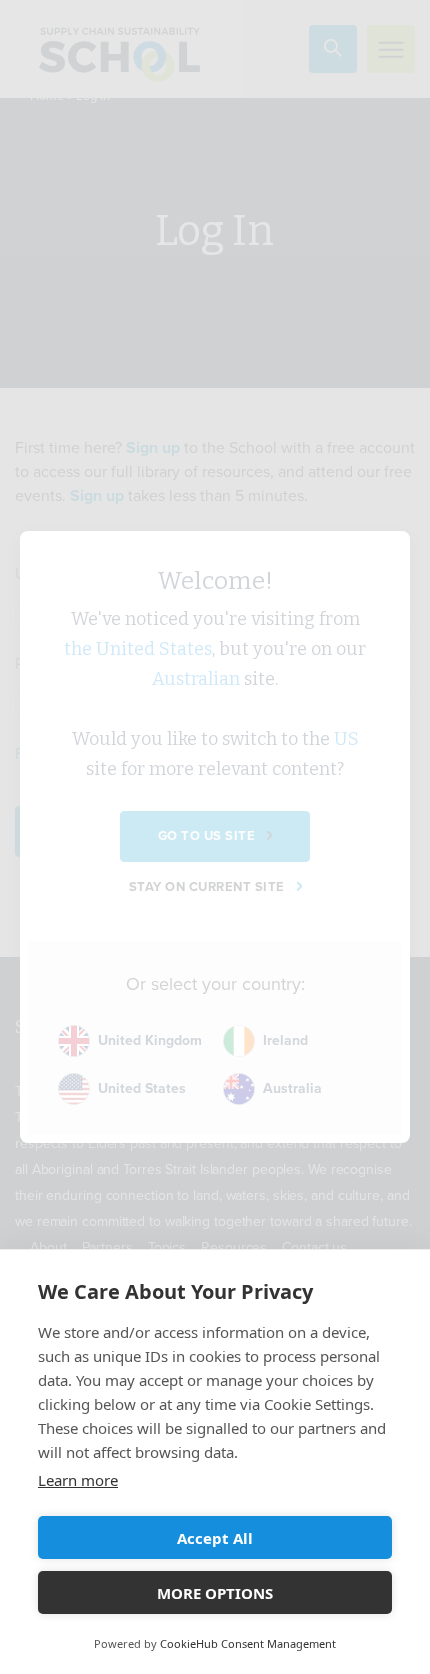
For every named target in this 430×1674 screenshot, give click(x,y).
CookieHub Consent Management (248, 1643)
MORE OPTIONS (215, 1593)
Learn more (78, 1480)
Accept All (215, 1538)
